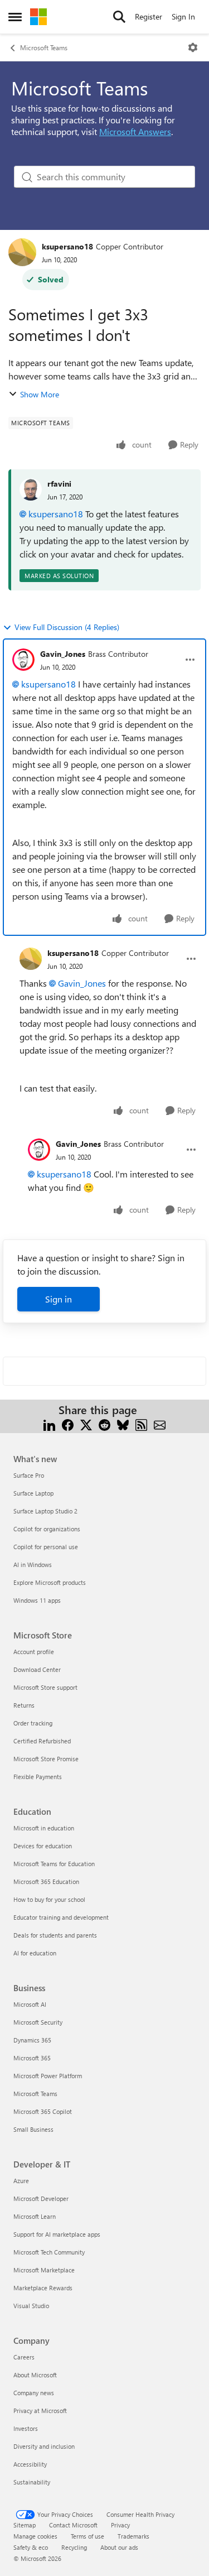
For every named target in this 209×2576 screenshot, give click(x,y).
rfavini (59, 484)
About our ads (119, 2547)
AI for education (35, 1953)
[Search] (119, 17)
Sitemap (25, 2525)
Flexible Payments (38, 1777)
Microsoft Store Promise (46, 1759)
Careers (24, 2357)
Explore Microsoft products (50, 1582)
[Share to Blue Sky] (123, 1423)
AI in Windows (33, 1565)
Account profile (34, 1652)
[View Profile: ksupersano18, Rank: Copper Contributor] (22, 252)
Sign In (183, 16)
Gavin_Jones (63, 654)
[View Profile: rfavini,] (31, 489)
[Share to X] (86, 1423)
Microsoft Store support (45, 1687)
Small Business (33, 2129)
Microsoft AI (30, 2004)
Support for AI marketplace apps (57, 2234)
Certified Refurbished (42, 1741)
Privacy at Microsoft (40, 2411)
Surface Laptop (33, 1493)
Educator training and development (61, 1917)
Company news (34, 2393)
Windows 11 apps (37, 1600)
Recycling (74, 2547)
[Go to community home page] (38, 17)
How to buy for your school (49, 1899)
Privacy (120, 2525)
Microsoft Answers (135, 131)
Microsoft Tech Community (49, 2252)
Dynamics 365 (32, 2040)
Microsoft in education (44, 1828)
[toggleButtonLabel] (193, 47)
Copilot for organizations (47, 1529)
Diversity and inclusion (44, 2446)
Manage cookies (35, 2536)
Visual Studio (31, 2306)
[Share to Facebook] (68, 1423)
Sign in (59, 1299)
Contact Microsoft (73, 2525)
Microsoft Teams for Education (54, 1864)
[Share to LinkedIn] (49, 1423)
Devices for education (43, 1846)
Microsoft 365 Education (46, 1881)
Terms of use (88, 2536)
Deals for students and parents (55, 1935)
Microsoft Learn (35, 2216)
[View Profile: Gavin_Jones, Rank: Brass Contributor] (23, 660)
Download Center (37, 1669)
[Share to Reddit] (104, 1423)
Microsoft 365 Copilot (43, 2111)
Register (149, 16)
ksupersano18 (67, 246)
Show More (40, 394)
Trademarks (133, 2536)
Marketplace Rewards (43, 2288)
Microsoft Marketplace (44, 2270)
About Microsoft (35, 2375)
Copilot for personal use (46, 1547)
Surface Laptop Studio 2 (45, 1511)
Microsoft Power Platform (48, 2076)
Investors (26, 2428)
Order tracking (33, 1723)
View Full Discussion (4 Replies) (67, 627)
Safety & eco (31, 2547)
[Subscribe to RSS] (141, 1423)
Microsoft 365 (32, 2058)
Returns (24, 1705)
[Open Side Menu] (15, 17)
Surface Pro (29, 1475)
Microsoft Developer (41, 2198)
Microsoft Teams (44, 47)
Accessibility (30, 2464)
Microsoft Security (38, 2022)
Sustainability (32, 2482)
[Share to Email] (160, 1423)
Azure (21, 2181)
